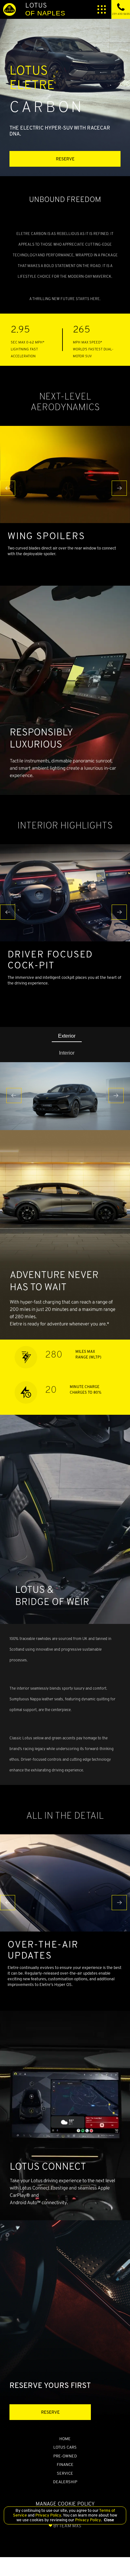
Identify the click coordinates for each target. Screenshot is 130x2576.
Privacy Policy (48, 2515)
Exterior (67, 1036)
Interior (67, 1053)
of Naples (45, 9)
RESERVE (65, 159)
